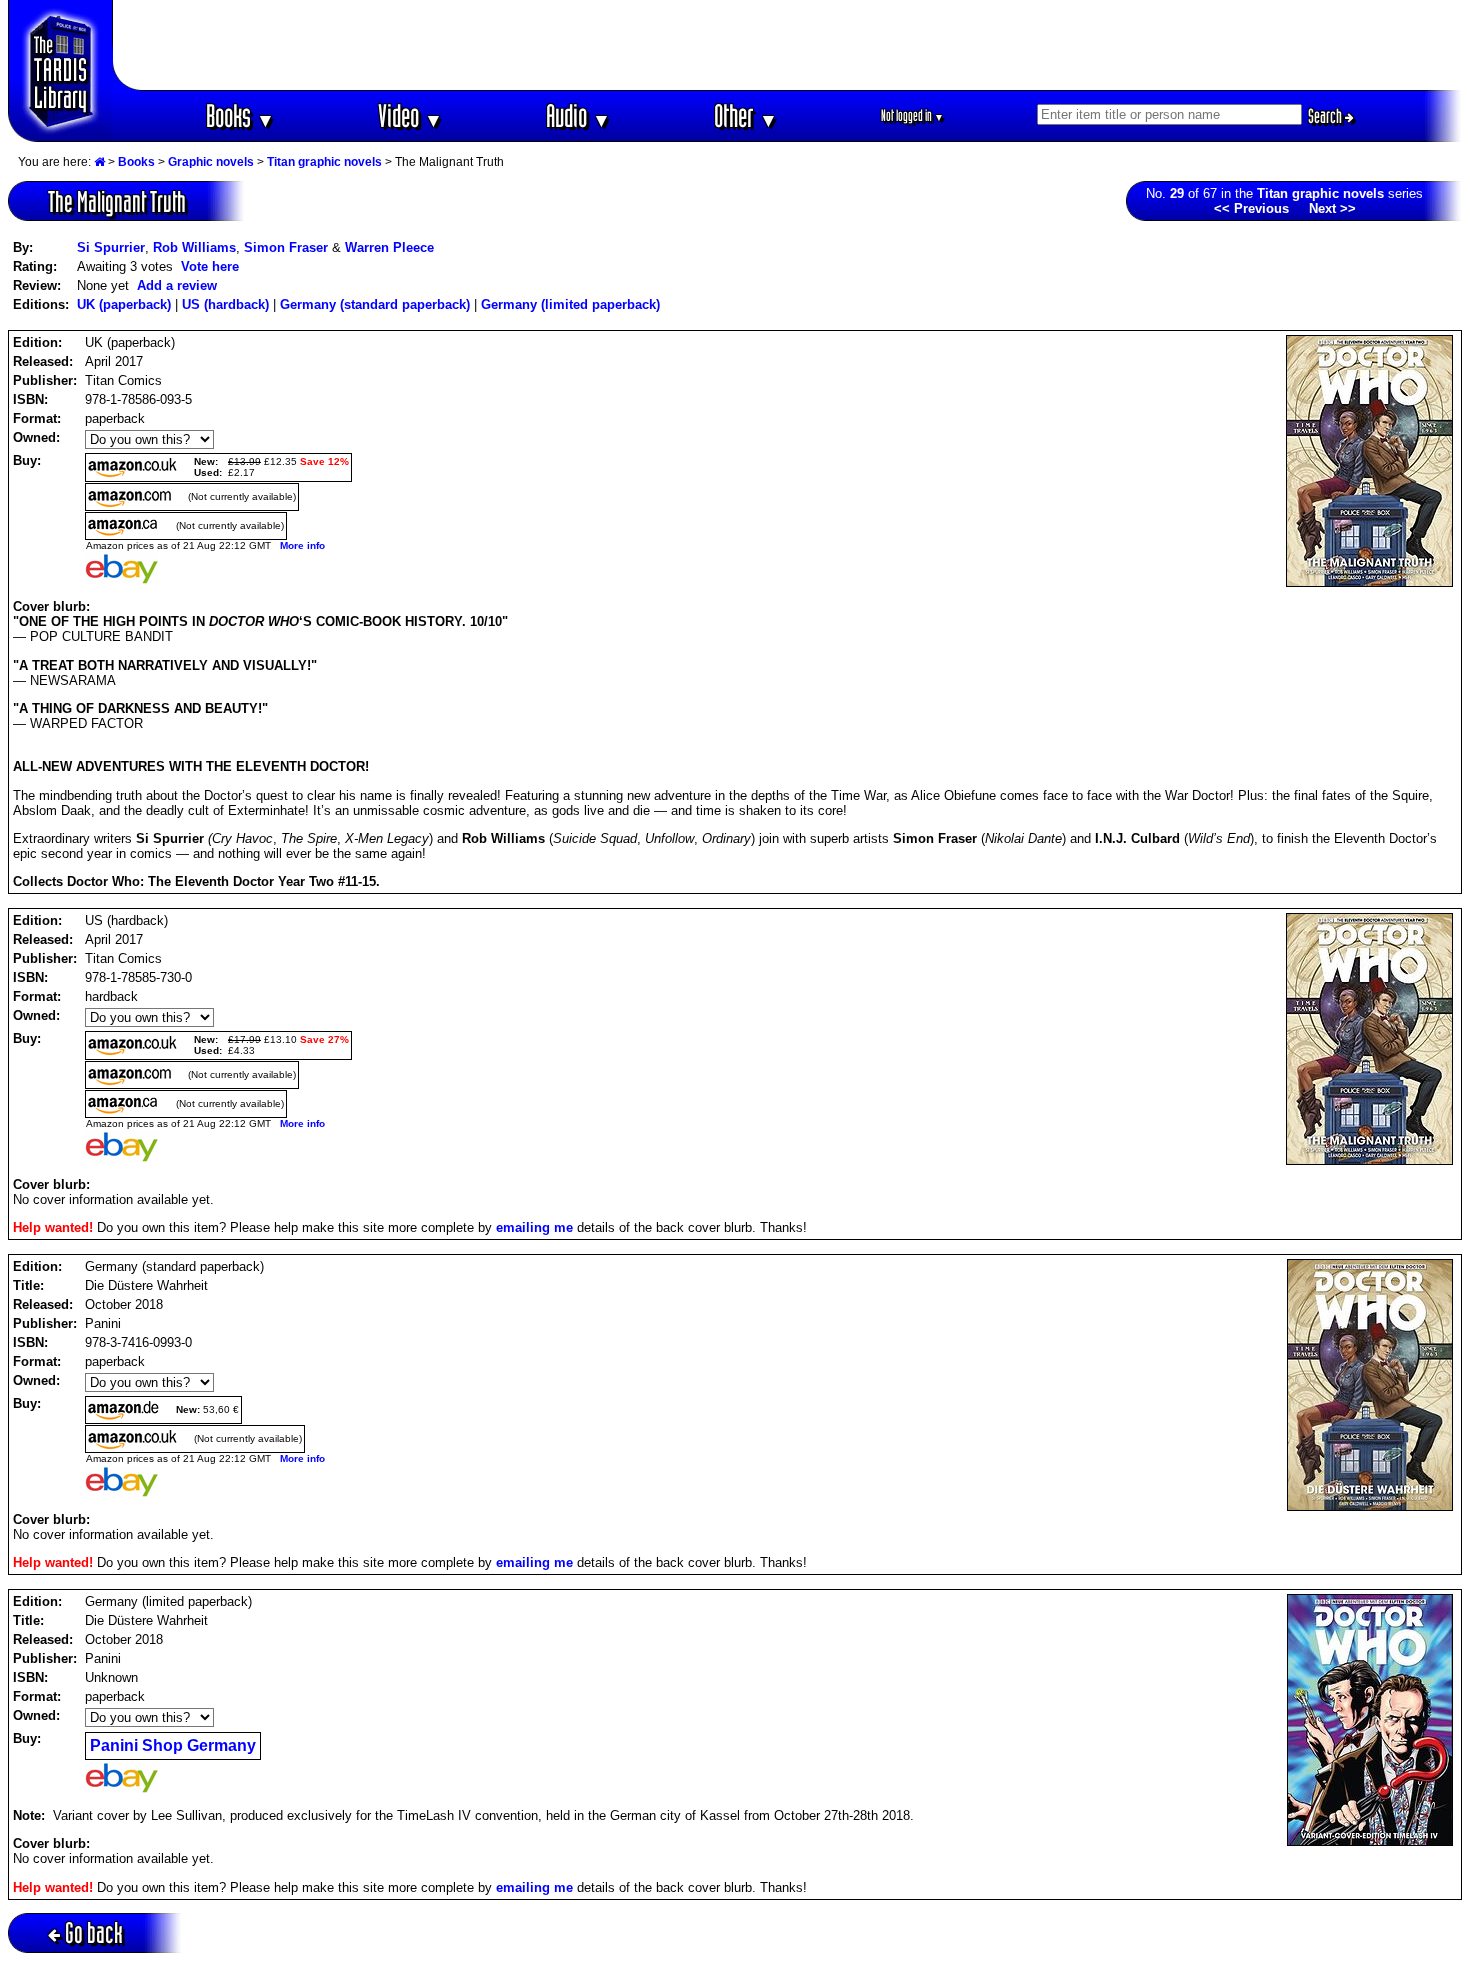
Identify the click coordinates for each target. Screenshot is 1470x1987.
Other (746, 115)
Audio (578, 115)
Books (240, 115)
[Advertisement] (788, 45)
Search (1326, 116)
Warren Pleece (389, 247)
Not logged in (912, 115)
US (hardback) (225, 304)
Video (410, 115)
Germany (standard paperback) (375, 304)
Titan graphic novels (324, 162)
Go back (94, 1932)
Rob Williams (194, 247)
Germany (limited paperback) (570, 304)
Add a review (177, 285)
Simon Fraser (286, 247)
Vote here (210, 266)
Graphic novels (211, 162)
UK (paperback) (124, 304)
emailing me (534, 1227)
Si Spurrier (111, 247)
